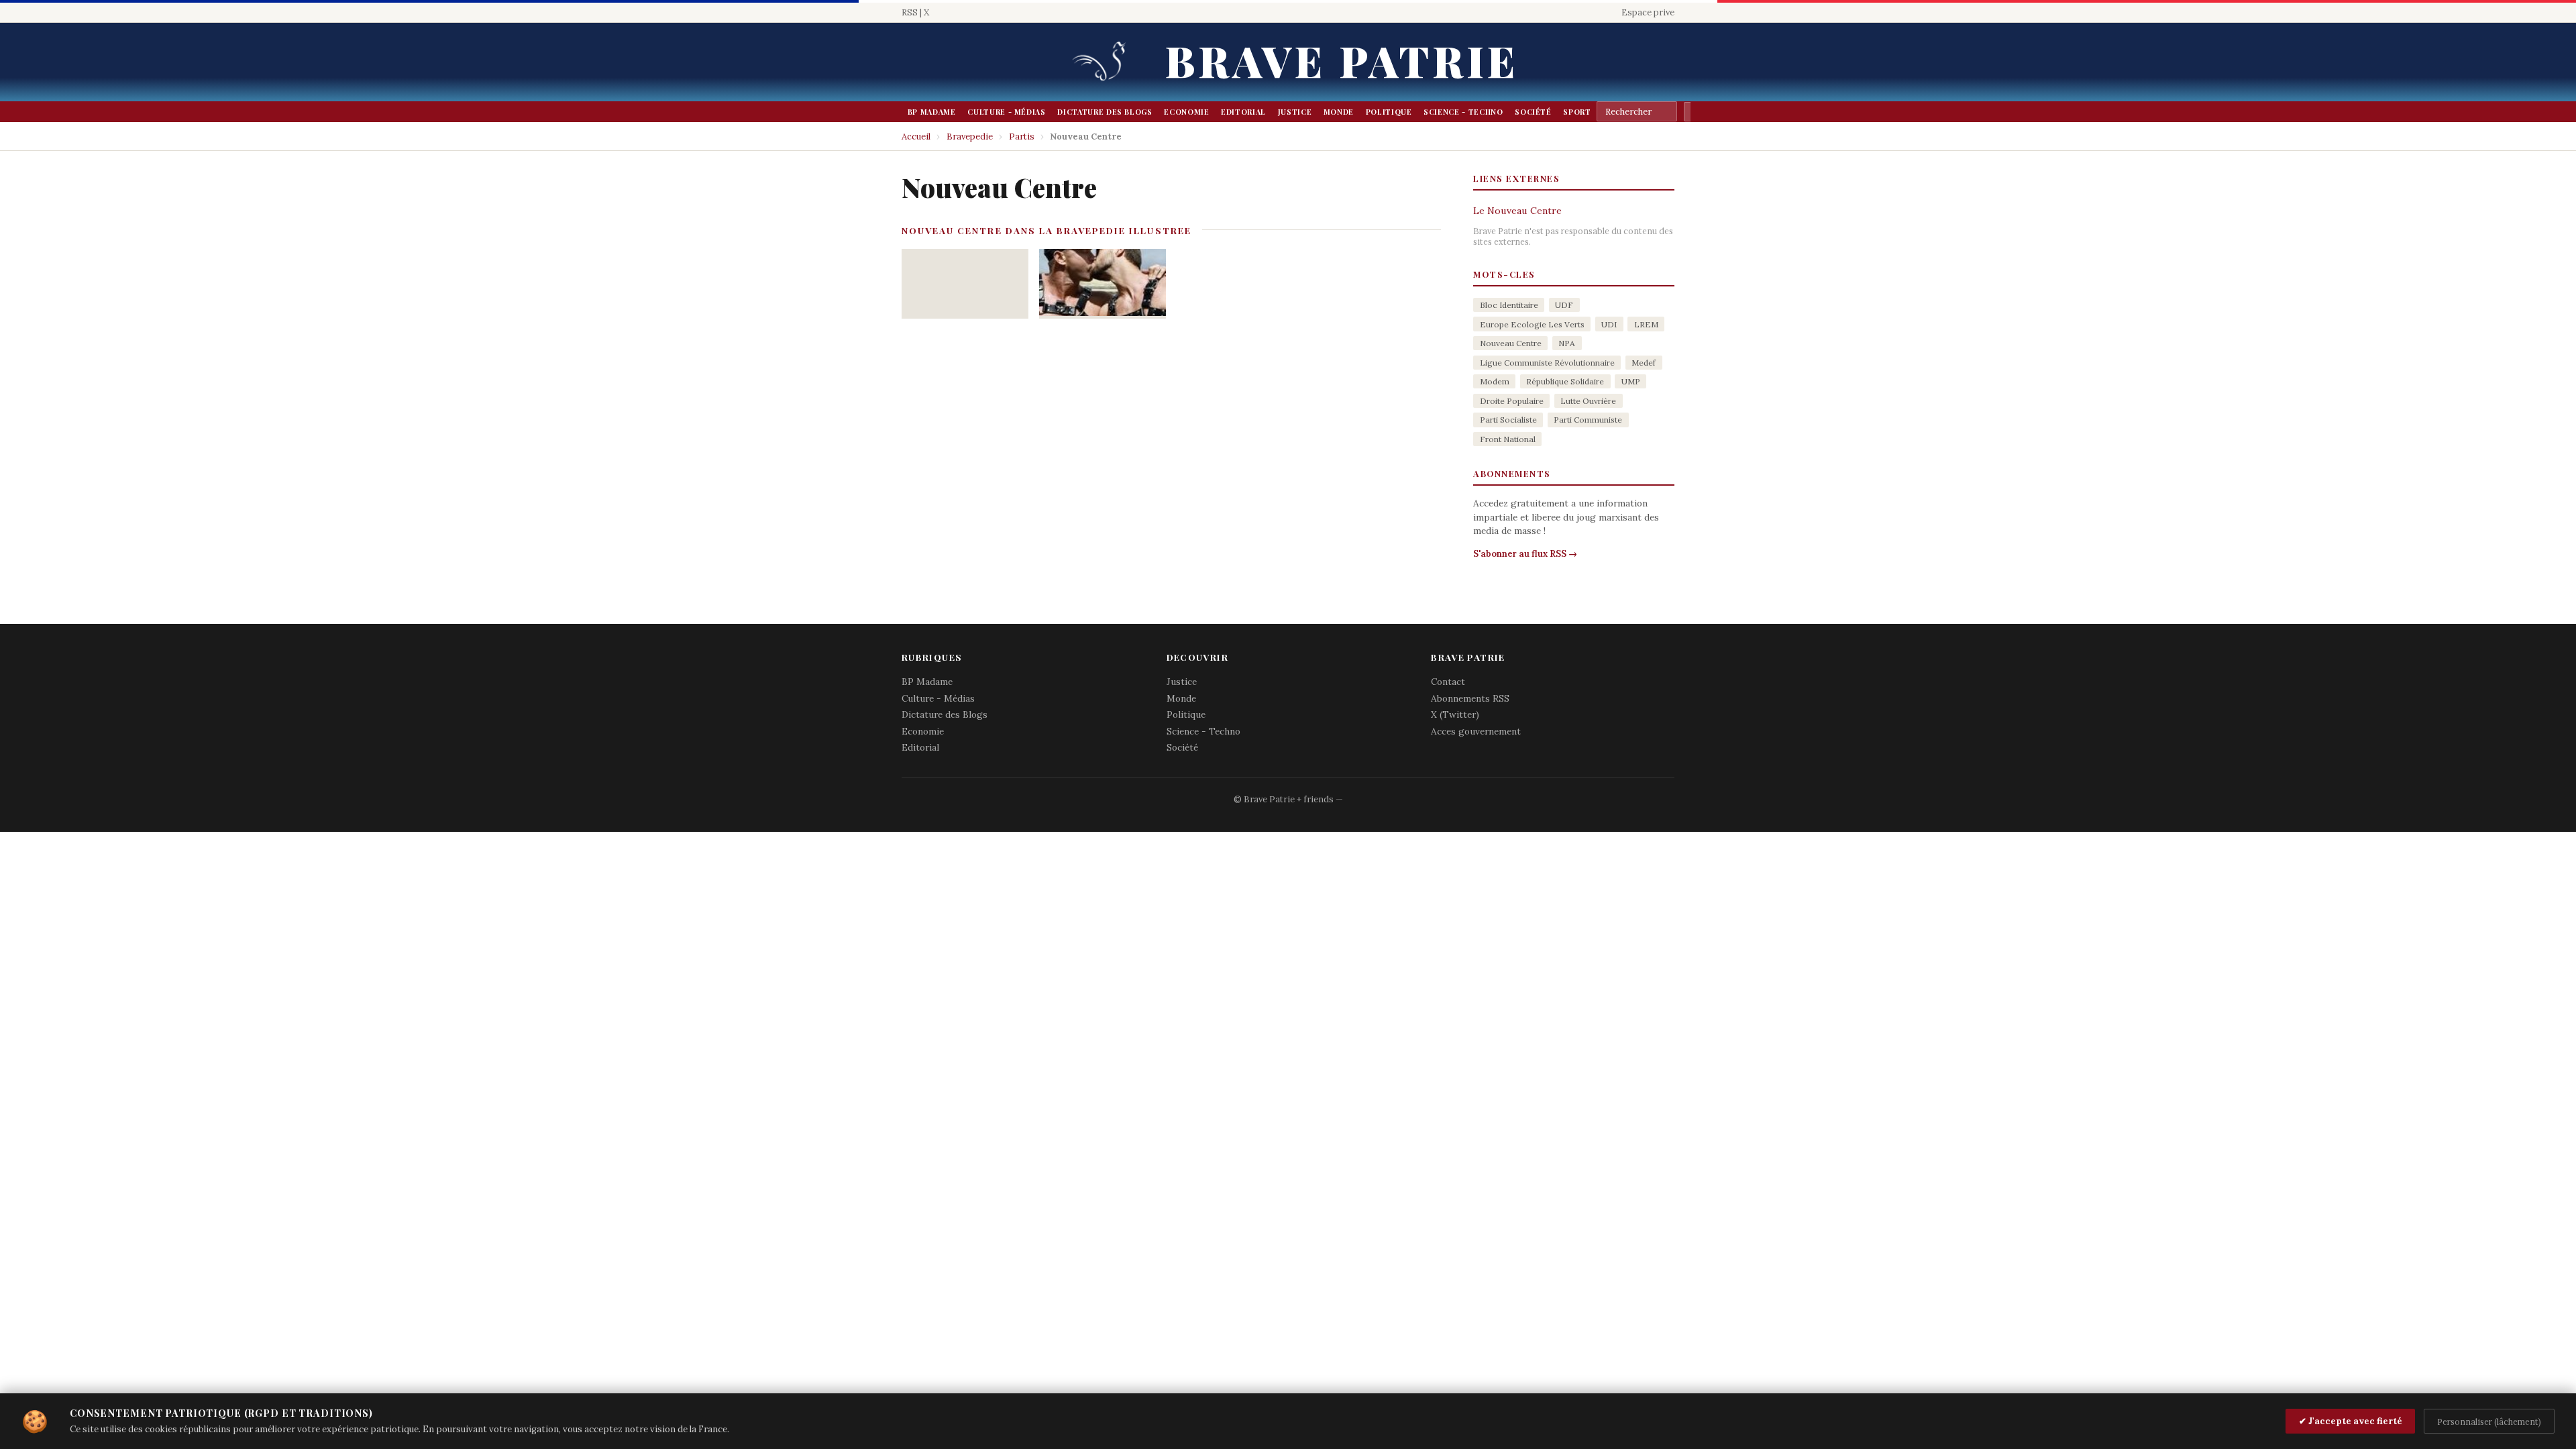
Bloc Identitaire (1509, 305)
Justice (1295, 112)
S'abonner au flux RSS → (1525, 554)
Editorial (1243, 112)
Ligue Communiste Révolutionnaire (1547, 363)
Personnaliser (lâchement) (2489, 1421)
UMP (1631, 381)
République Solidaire (1565, 381)
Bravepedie (970, 137)
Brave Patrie (1342, 60)
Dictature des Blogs (1105, 112)
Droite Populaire (1512, 401)
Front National (1508, 439)
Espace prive (1648, 12)
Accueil (916, 137)
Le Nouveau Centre (1517, 211)
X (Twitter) (1455, 714)
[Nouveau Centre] (1103, 284)
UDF (1564, 305)
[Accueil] (1104, 62)
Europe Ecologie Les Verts (1532, 324)
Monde (1339, 112)
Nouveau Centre (1511, 343)
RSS (910, 12)
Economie (1186, 112)
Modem (1495, 381)
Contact (1448, 682)
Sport (1577, 112)
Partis (1022, 137)
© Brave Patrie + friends (1284, 799)
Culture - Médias (1006, 112)
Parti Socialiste (1508, 420)
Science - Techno (1463, 112)
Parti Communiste (1588, 420)
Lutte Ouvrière (1588, 401)
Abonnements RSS (1470, 698)
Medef (1644, 363)
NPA (1567, 343)
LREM (1646, 324)
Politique (1389, 112)
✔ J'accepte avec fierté (2351, 1421)
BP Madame (932, 112)
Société (1533, 112)
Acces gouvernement (1476, 731)
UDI (1609, 324)
